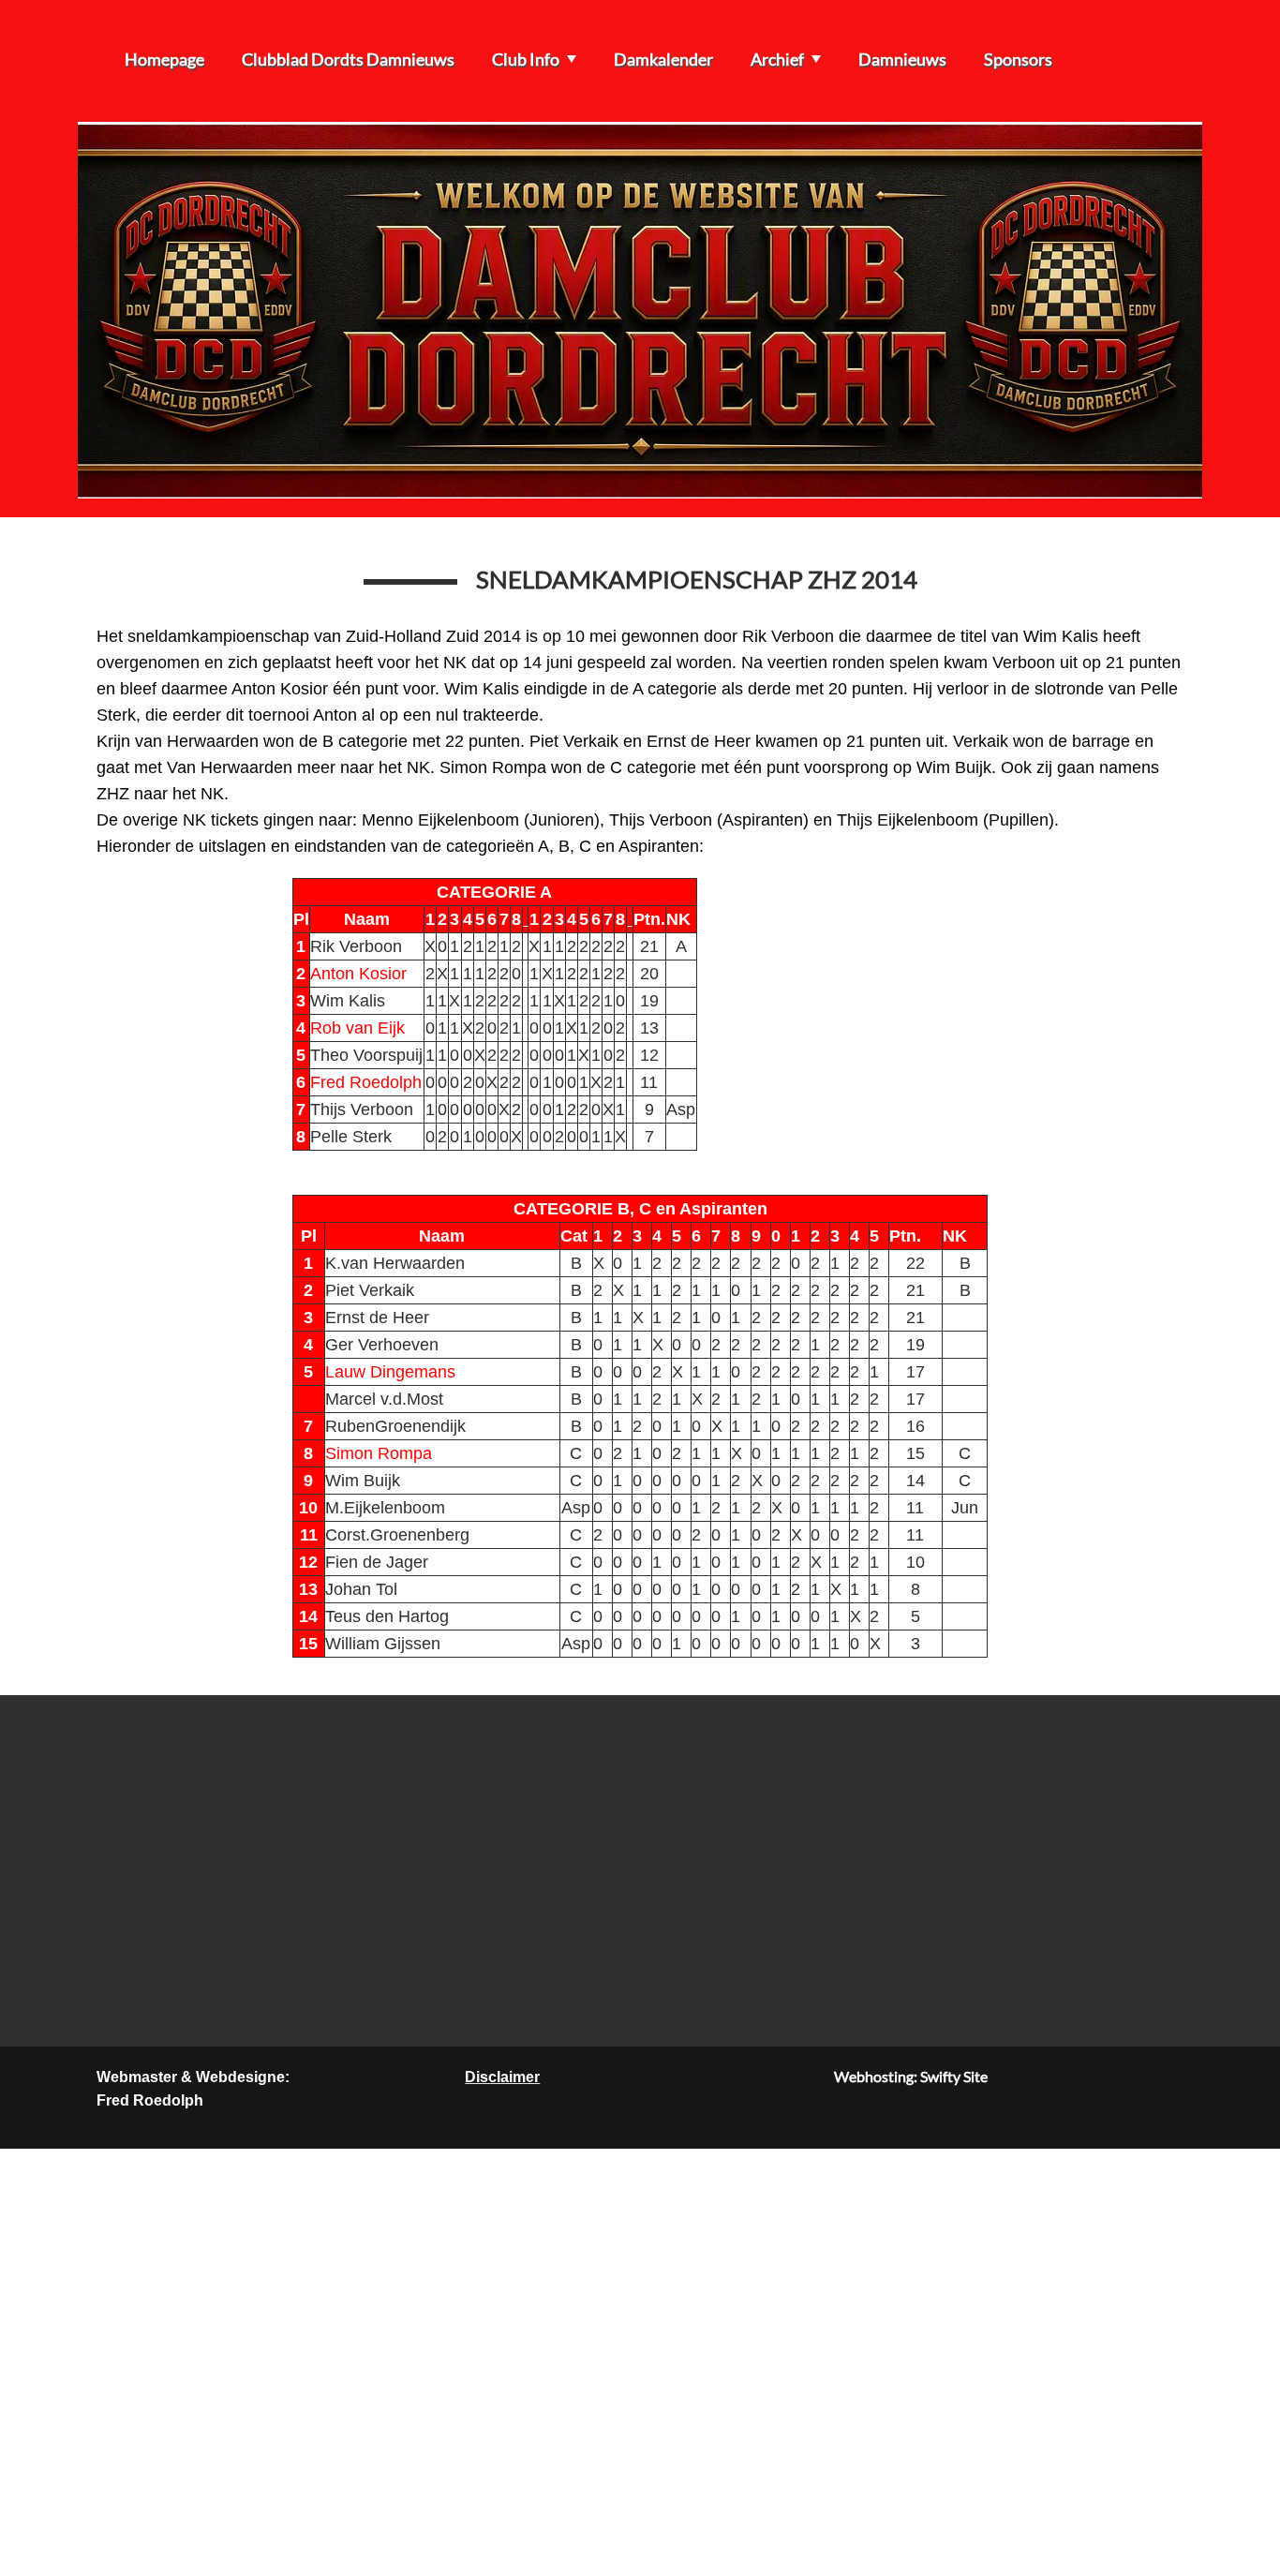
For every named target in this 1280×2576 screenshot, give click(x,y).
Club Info (526, 59)
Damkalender (663, 59)
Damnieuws (902, 59)
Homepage (164, 59)
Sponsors (1018, 59)
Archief (777, 59)
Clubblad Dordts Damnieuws (348, 59)
